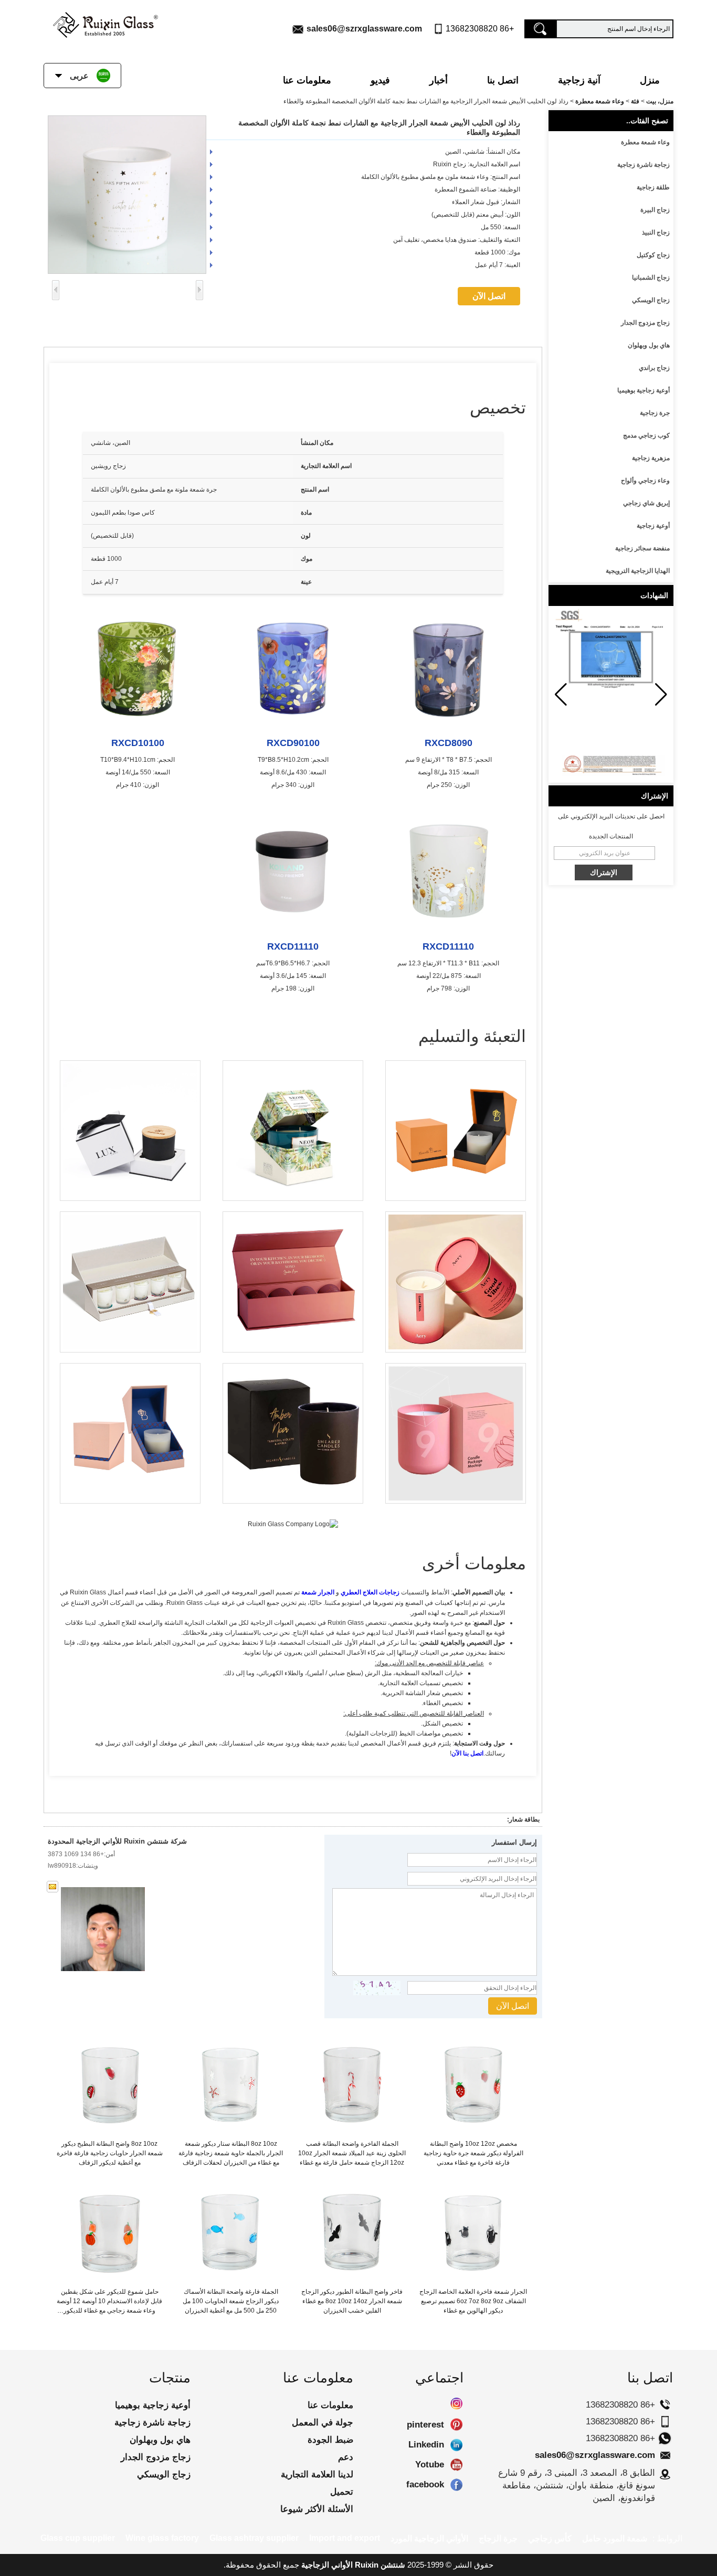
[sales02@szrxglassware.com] (52, 1887)
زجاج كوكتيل (653, 255)
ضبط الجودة (330, 2440)
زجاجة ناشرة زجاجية (644, 165)
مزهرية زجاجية (651, 458)
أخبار (439, 80)
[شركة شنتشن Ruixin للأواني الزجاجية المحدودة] (106, 23)
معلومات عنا (307, 80)
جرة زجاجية (655, 413)
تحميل (342, 2492)
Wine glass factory (162, 2538)
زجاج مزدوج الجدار (645, 323)
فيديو (380, 80)
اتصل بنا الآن (467, 1753)
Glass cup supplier (78, 2538)
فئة (635, 101)
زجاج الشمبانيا (651, 278)
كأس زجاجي (550, 2538)
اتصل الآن (489, 296)
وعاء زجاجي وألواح (645, 481)
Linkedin (456, 2445)
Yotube (456, 2465)
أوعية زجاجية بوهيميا (644, 390)
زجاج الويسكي (651, 300)
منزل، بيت (660, 101)
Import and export (345, 2538)
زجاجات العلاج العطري (370, 1592)
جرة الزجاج (498, 2538)
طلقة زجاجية (653, 187)
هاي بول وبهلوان (649, 345)
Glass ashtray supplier (254, 2538)
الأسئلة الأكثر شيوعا (317, 2509)
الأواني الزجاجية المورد (429, 2538)
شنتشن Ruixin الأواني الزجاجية (353, 2565)
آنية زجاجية (579, 80)
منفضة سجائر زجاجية (642, 548)
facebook (456, 2485)
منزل (650, 80)
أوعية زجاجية (653, 526)
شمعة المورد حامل (615, 2538)
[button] (561, 695)
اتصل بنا (503, 80)
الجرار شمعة (318, 1592)
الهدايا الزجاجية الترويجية (638, 571)
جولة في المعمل (323, 2423)
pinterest (456, 2425)
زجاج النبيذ (656, 232)
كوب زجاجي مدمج (646, 435)
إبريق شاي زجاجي (646, 503)
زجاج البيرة (655, 210)
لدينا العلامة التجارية (317, 2474)
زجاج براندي (654, 368)
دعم (346, 2457)
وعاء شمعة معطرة (600, 101)
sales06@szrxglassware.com (364, 29)
